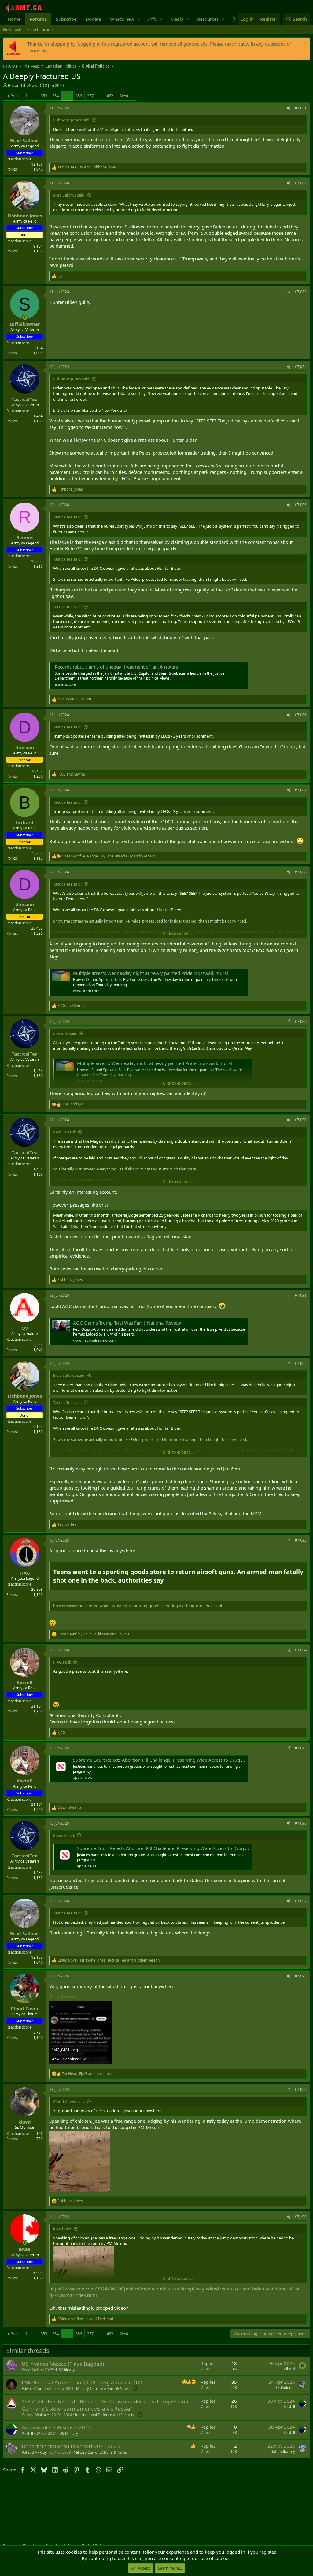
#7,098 (301, 1976)
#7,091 (301, 1295)
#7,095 (301, 1748)
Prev (15, 96)
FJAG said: (62, 1662)
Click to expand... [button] (178, 934)
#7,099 (301, 2090)
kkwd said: (63, 2229)
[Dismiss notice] (304, 44)
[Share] (289, 108)
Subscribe (66, 19)
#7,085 (301, 505)
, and (87, 167)
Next (124, 96)
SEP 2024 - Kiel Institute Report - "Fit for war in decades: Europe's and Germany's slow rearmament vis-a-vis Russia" (105, 2405)
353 (44, 96)
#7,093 (301, 1540)
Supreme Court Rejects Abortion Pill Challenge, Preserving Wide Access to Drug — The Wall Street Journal (184, 1760)
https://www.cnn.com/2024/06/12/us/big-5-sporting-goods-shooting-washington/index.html (138, 1606)
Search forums (40, 29)
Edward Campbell (37, 2388)
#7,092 (301, 1364)
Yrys (25, 2370)
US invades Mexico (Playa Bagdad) (63, 2364)
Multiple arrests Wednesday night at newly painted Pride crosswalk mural (151, 973)
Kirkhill (289, 2406)
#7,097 (301, 1901)
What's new (122, 19)
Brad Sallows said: (69, 195)
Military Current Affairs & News (103, 2388)
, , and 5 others (108, 856)
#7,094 (301, 1650)
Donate (93, 19)
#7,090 (301, 1120)
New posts (13, 29)
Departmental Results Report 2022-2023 (71, 2446)
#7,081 (301, 108)
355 (67, 96)
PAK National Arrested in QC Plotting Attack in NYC (83, 2382)
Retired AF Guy (34, 2452)
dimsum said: (65, 1034)
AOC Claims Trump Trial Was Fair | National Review (127, 1323)
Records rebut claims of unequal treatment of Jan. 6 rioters (116, 667)
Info (152, 19)
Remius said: (64, 1132)
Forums (38, 19)
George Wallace (35, 2415)
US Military (65, 2370)
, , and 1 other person (109, 1960)
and (74, 699)
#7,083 (301, 292)
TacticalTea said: (67, 517)
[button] (139, 19)
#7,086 (301, 715)
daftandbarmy (283, 2451)
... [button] (34, 96)
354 (55, 96)
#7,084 (301, 367)
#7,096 (301, 1823)
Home (14, 19)
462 (110, 96)
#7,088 (301, 872)
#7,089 (301, 1021)
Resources (208, 19)
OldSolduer (285, 2388)
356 (79, 96)
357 (90, 96)
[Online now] (25, 318)
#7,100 (301, 2217)
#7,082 (301, 183)
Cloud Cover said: (69, 2102)
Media (177, 19)
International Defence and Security (105, 2415)
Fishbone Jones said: (72, 120)
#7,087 (301, 790)
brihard (289, 2369)
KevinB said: (64, 1835)
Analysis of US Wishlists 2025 (56, 2427)
